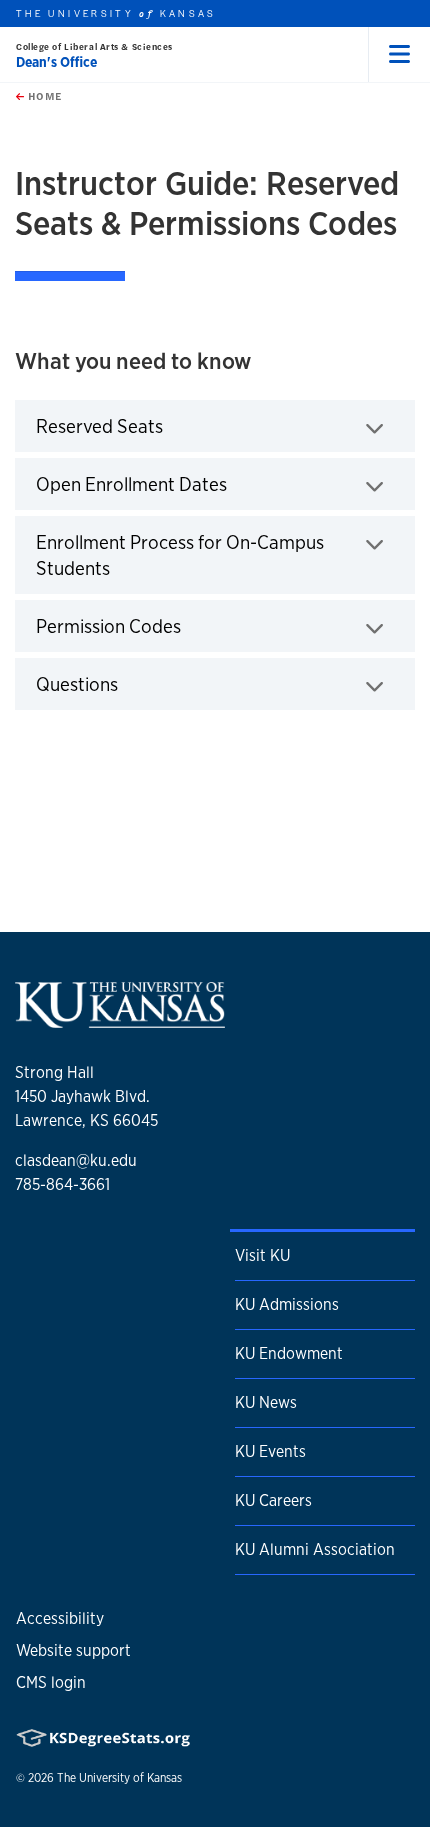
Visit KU (262, 1255)
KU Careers (273, 1500)
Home (43, 96)
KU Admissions (287, 1304)
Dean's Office (56, 62)
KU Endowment (289, 1353)
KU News (266, 1402)
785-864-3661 (62, 1184)
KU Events (270, 1451)
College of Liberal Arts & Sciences (94, 46)
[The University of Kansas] (120, 1020)
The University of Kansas (119, 1778)
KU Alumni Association (315, 1549)
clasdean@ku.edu (76, 1160)
